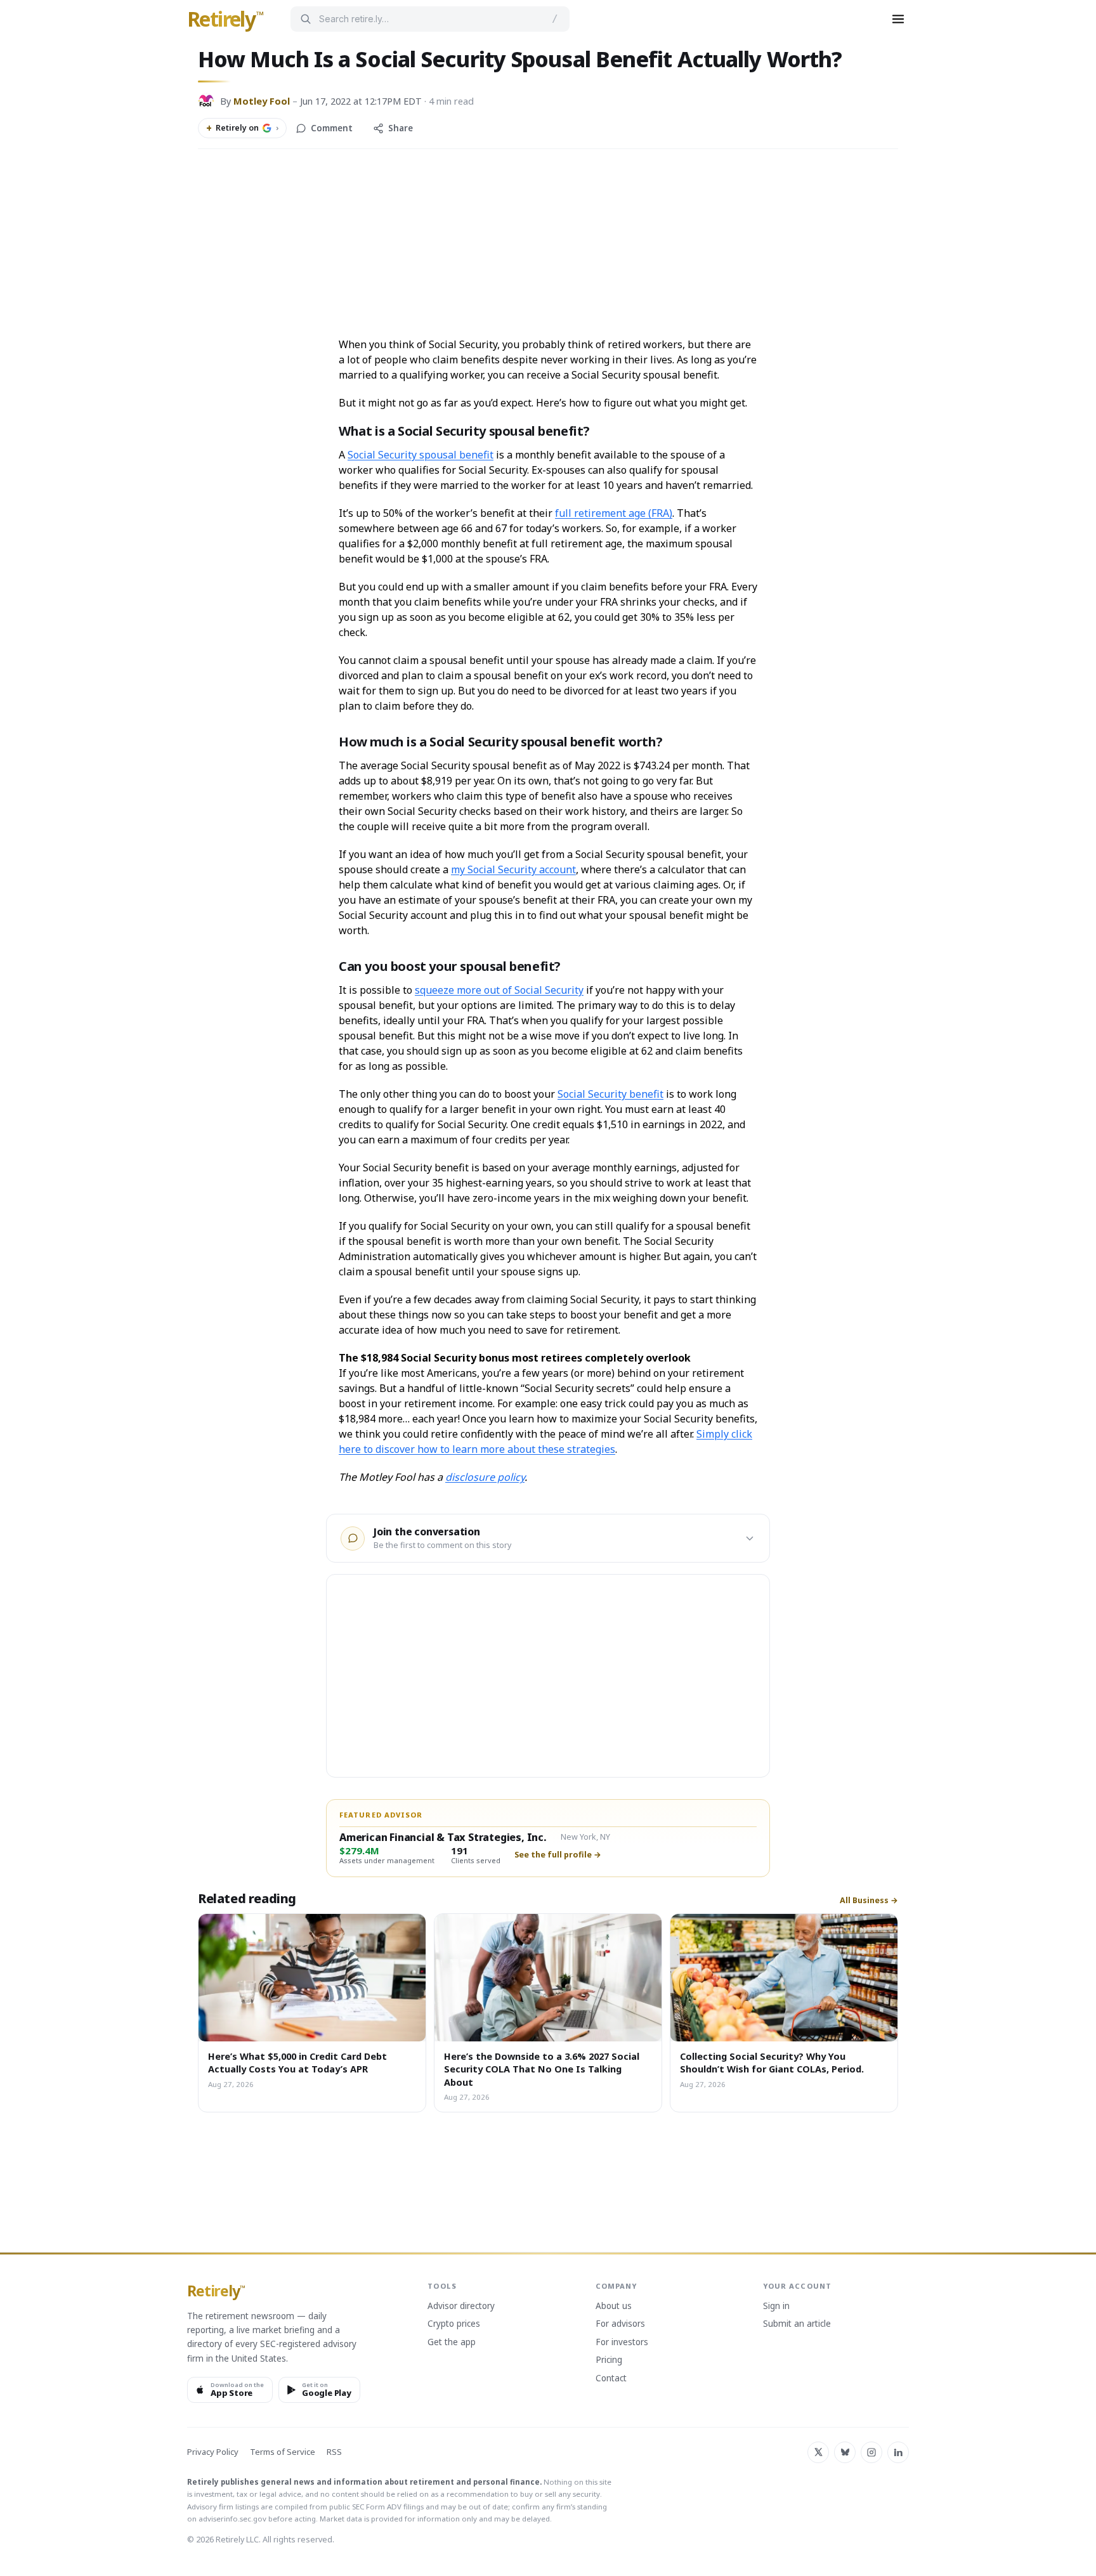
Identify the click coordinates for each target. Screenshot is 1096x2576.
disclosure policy (485, 1477)
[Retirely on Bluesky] (845, 2452)
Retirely (225, 20)
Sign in (776, 2306)
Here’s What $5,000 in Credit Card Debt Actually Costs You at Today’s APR (297, 2062)
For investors (622, 2343)
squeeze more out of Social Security (499, 990)
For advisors (620, 2324)
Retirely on (242, 128)
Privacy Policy (213, 2452)
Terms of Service (283, 2452)
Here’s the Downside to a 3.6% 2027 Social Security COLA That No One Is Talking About (542, 2069)
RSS (334, 2452)
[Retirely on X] (818, 2452)
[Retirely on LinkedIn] (898, 2452)
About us (614, 2306)
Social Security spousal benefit (421, 455)
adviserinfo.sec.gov (232, 2519)
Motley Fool (262, 101)
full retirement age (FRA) (614, 513)
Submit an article (797, 2324)
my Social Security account (513, 869)
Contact (611, 2379)
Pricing (609, 2360)
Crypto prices (454, 2324)
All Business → (869, 1901)
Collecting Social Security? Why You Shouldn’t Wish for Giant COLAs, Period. (772, 2062)
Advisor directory (461, 2306)
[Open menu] (898, 19)
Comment (332, 128)
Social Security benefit (610, 1094)
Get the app (452, 2343)
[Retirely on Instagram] (871, 2452)
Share (401, 128)
